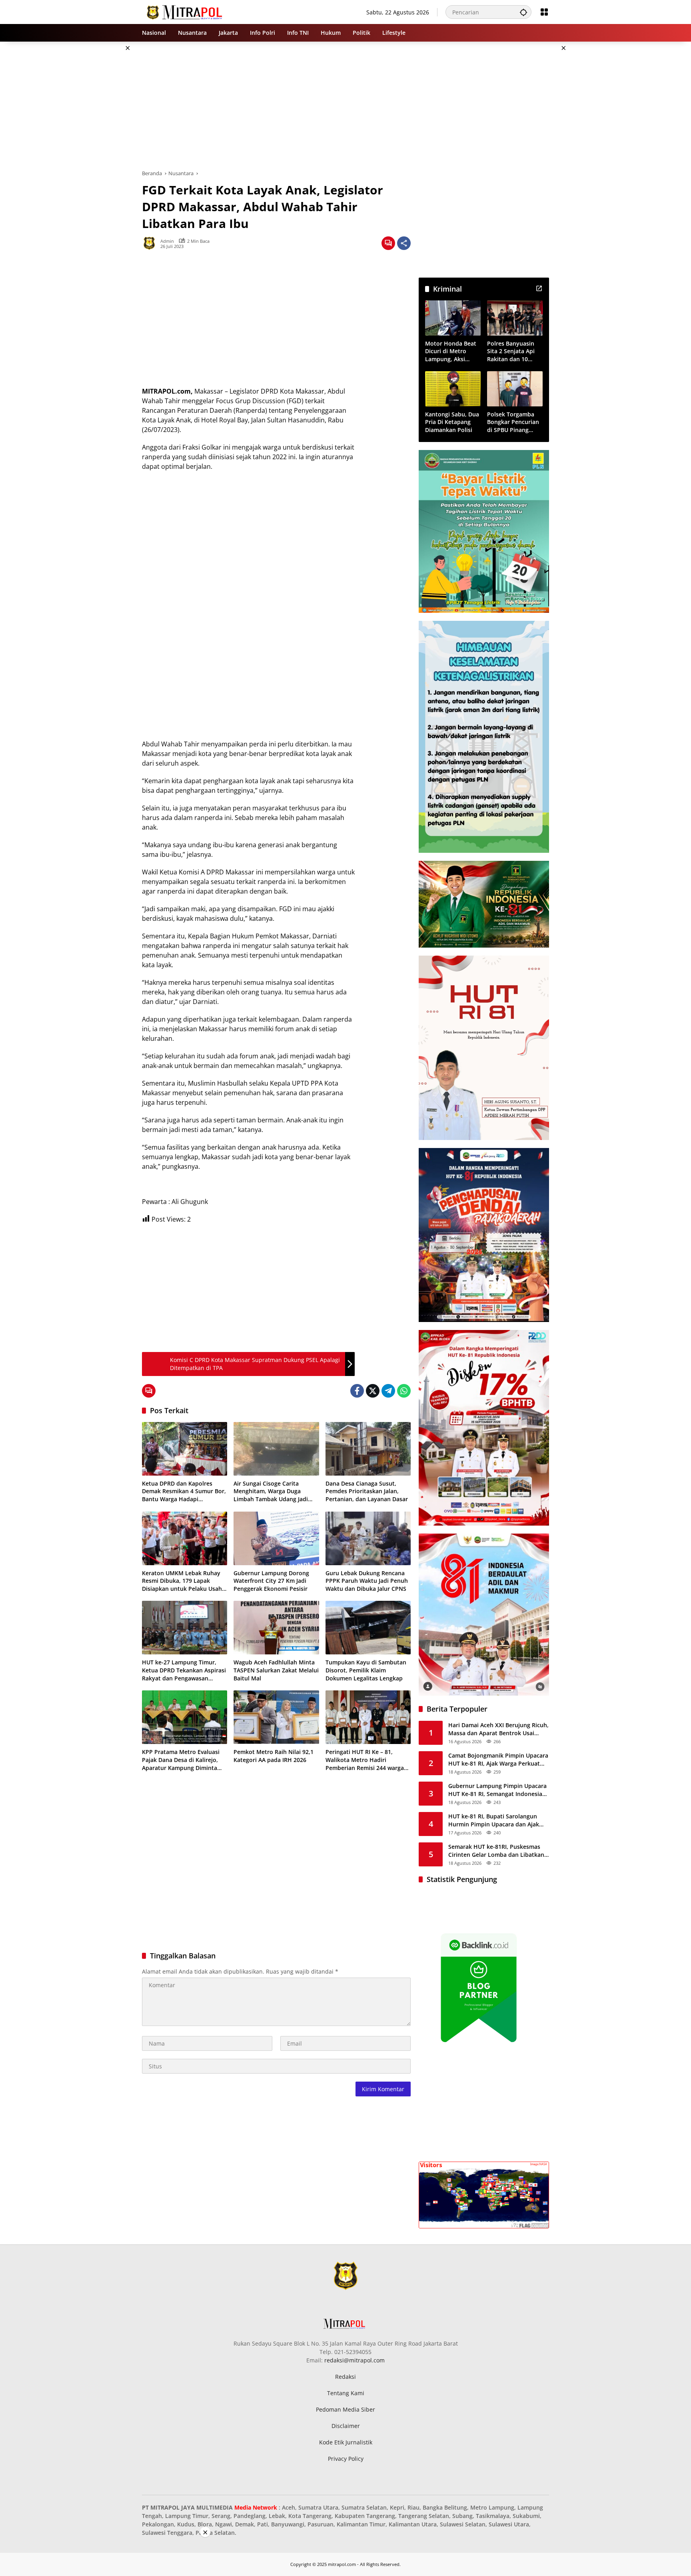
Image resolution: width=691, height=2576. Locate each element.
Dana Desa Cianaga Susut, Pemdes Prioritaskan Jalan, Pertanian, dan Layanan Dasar (367, 1491)
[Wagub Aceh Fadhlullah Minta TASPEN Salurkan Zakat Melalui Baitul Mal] (276, 1628)
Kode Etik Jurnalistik (346, 2442)
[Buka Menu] (544, 12)
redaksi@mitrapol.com (354, 2360)
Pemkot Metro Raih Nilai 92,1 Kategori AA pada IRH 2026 (274, 1756)
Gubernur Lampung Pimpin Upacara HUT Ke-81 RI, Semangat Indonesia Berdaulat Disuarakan (497, 1790)
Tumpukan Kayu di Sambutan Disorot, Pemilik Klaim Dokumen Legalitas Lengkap (366, 1670)
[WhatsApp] (404, 1391)
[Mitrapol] (185, 11)
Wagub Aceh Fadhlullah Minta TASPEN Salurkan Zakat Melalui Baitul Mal (276, 1670)
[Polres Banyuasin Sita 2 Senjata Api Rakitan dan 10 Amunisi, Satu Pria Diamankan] (515, 318)
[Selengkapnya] (539, 288)
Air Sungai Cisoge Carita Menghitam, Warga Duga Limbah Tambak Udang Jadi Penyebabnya (271, 1491)
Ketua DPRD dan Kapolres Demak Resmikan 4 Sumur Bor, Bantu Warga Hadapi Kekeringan (184, 1491)
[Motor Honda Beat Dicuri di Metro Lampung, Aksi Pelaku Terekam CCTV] (453, 318)
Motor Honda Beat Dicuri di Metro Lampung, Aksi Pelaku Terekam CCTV (451, 351)
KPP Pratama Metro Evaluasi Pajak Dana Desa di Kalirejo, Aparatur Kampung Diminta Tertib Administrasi (181, 1760)
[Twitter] (373, 1391)
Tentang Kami (346, 2393)
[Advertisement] (102, 162)
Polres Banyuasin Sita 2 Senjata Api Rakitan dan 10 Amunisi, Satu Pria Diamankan (512, 351)
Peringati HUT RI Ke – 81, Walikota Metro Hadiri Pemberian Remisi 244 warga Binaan (365, 1760)
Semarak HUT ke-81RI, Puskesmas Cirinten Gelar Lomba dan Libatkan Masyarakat (496, 1851)
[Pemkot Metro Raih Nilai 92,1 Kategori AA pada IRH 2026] (276, 1717)
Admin (167, 241)
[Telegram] (388, 1391)
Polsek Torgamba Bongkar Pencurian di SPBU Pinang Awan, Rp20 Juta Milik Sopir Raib (513, 422)
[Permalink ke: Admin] (151, 243)
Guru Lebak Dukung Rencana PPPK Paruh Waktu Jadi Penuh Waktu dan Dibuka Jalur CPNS (367, 1581)
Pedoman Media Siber (345, 2409)
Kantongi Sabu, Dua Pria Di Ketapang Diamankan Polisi (452, 422)
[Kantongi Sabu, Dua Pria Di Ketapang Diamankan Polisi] (453, 389)
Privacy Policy (346, 2459)
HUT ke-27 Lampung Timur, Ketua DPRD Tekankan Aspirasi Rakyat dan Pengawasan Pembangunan (184, 1670)
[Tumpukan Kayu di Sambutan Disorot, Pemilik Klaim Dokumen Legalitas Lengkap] (368, 1628)
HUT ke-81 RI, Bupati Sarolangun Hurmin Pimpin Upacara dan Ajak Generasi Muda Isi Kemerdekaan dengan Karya (494, 1820)
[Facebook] (357, 1391)
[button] (523, 12)
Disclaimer (346, 2426)
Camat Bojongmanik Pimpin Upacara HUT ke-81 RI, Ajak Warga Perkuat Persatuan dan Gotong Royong (498, 1759)
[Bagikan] (404, 243)
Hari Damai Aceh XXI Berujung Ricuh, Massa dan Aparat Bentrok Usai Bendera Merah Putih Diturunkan (498, 1729)
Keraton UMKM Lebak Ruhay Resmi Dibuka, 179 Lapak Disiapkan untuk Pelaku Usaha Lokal (184, 1581)
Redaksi (345, 2377)
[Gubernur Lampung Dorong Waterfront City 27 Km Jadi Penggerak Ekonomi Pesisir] (276, 1538)
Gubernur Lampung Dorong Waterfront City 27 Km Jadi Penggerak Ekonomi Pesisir (271, 1581)
